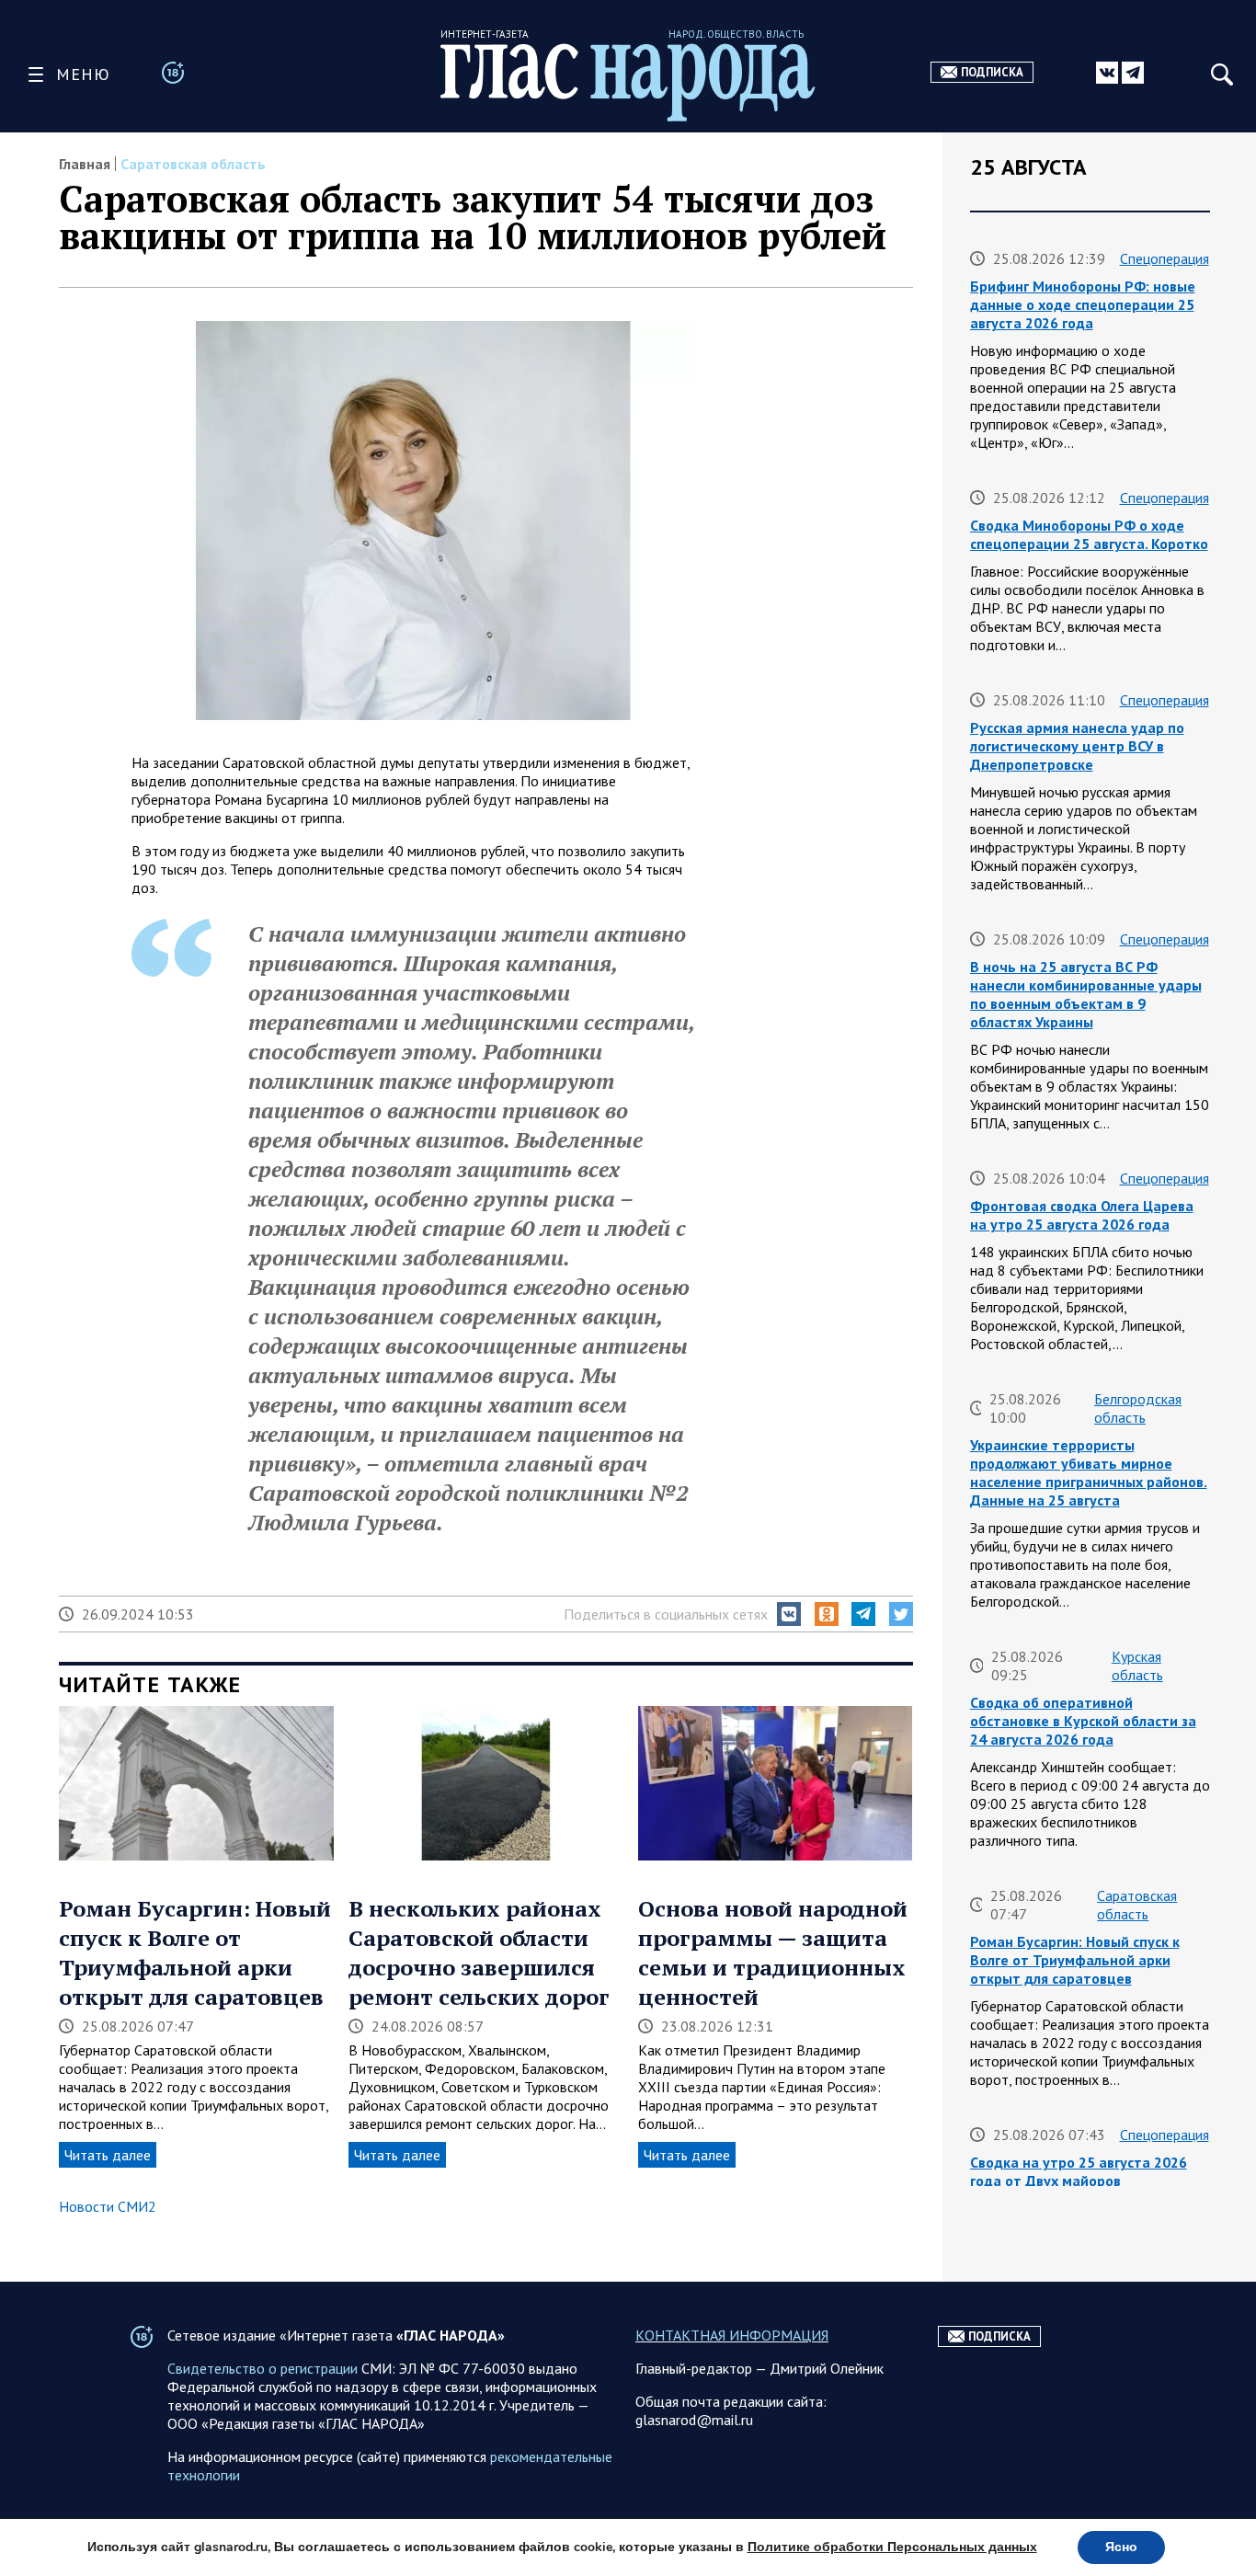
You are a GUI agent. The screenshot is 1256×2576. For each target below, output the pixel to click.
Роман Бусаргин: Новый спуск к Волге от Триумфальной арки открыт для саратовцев (195, 1952)
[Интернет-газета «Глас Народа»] (628, 82)
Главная (85, 164)
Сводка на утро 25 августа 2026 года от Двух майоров (1079, 2171)
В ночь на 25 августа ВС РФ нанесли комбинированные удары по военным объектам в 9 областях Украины (1086, 994)
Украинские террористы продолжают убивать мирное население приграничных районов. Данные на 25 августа (1089, 1472)
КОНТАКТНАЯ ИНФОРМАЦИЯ (732, 2335)
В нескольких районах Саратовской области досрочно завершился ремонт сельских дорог (479, 1952)
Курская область (1137, 1666)
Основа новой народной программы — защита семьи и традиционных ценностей (773, 1952)
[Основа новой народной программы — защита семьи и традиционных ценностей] (776, 1785)
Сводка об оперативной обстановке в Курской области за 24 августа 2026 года (1083, 1721)
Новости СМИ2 (108, 2206)
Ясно (1121, 2547)
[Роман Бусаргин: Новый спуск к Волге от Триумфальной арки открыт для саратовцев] (196, 1785)
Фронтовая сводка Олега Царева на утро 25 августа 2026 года (1082, 1215)
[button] (789, 1614)
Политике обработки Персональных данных (892, 2547)
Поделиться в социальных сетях (666, 1614)
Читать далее (108, 2155)
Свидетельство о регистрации (263, 2368)
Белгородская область (1138, 1408)
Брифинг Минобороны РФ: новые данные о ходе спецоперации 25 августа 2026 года (1083, 304)
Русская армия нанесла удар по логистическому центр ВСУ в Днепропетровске (1077, 746)
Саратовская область (193, 164)
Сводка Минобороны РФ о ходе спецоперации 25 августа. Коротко (1089, 534)
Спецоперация (1165, 258)
